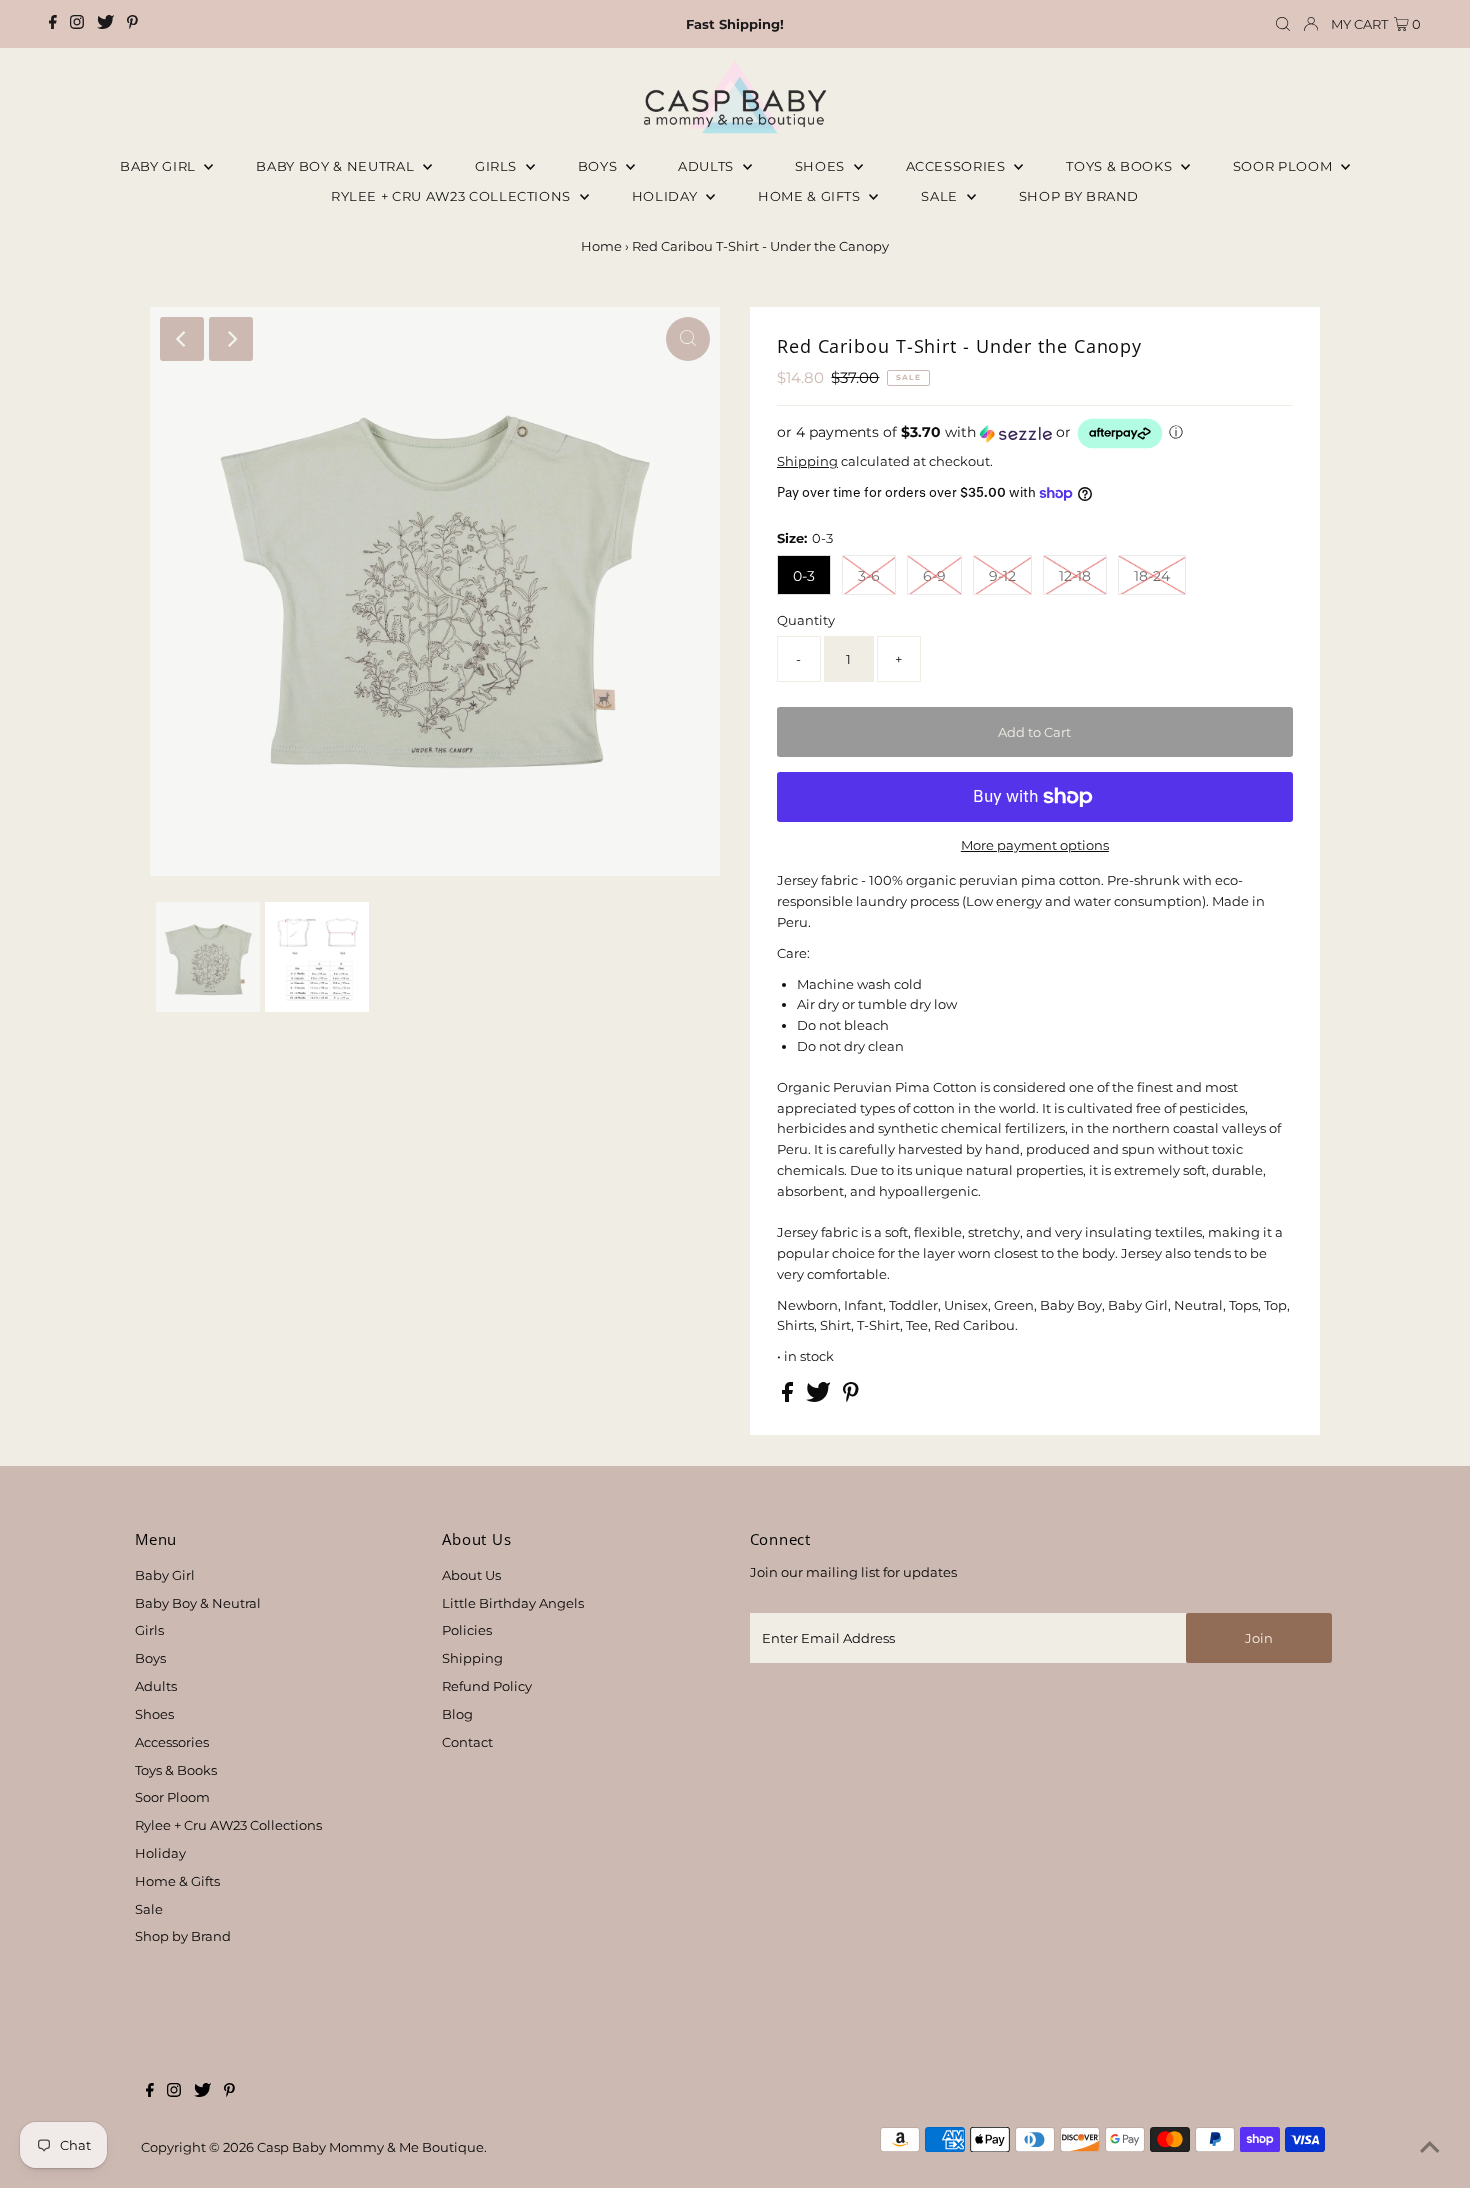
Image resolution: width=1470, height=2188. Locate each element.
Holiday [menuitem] (666, 196)
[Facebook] (53, 24)
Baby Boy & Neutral (336, 166)
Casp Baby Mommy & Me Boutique (370, 2147)
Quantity (806, 620)
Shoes (822, 166)
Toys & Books (1120, 166)
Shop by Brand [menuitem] (1079, 196)
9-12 (1002, 576)
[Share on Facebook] (789, 1397)
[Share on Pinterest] (851, 1397)
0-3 (804, 576)
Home (601, 246)
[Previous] (182, 339)
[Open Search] (1283, 24)
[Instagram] (77, 24)
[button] (1035, 433)
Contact (467, 1742)
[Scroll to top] (1430, 2148)
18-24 (1152, 576)
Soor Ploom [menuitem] (1284, 166)
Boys (599, 166)
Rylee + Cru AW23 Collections (228, 1825)
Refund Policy (487, 1686)
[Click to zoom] (688, 339)
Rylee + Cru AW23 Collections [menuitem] (453, 196)
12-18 (1075, 576)
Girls (498, 166)
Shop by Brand (183, 1936)
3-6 (869, 576)
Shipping (807, 461)
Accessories (958, 166)
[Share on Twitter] (820, 1397)
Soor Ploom (172, 1797)
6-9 (934, 576)
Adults (708, 166)
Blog (457, 1714)
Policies (467, 1630)
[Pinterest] (132, 24)
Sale (941, 196)
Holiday (160, 1853)
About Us (471, 1575)
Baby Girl (160, 166)
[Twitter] (105, 24)
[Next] (231, 339)
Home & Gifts (811, 196)
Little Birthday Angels (513, 1603)
